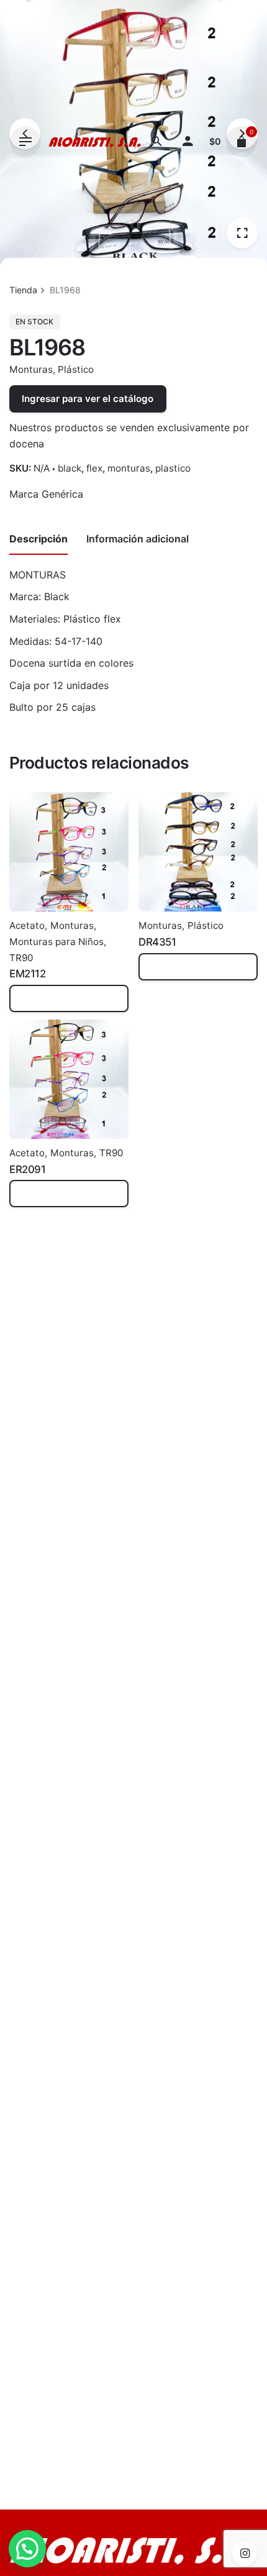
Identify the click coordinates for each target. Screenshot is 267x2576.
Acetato (27, 925)
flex (94, 468)
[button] (27, 2549)
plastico (173, 468)
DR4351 (157, 942)
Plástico (76, 369)
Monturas (31, 369)
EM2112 (27, 974)
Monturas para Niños (57, 942)
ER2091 (27, 1169)
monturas (129, 468)
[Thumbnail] (95, 142)
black (70, 468)
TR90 (21, 958)
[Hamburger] (25, 142)
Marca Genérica (46, 494)
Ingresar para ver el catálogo (88, 399)
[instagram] (245, 2554)
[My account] (188, 142)
